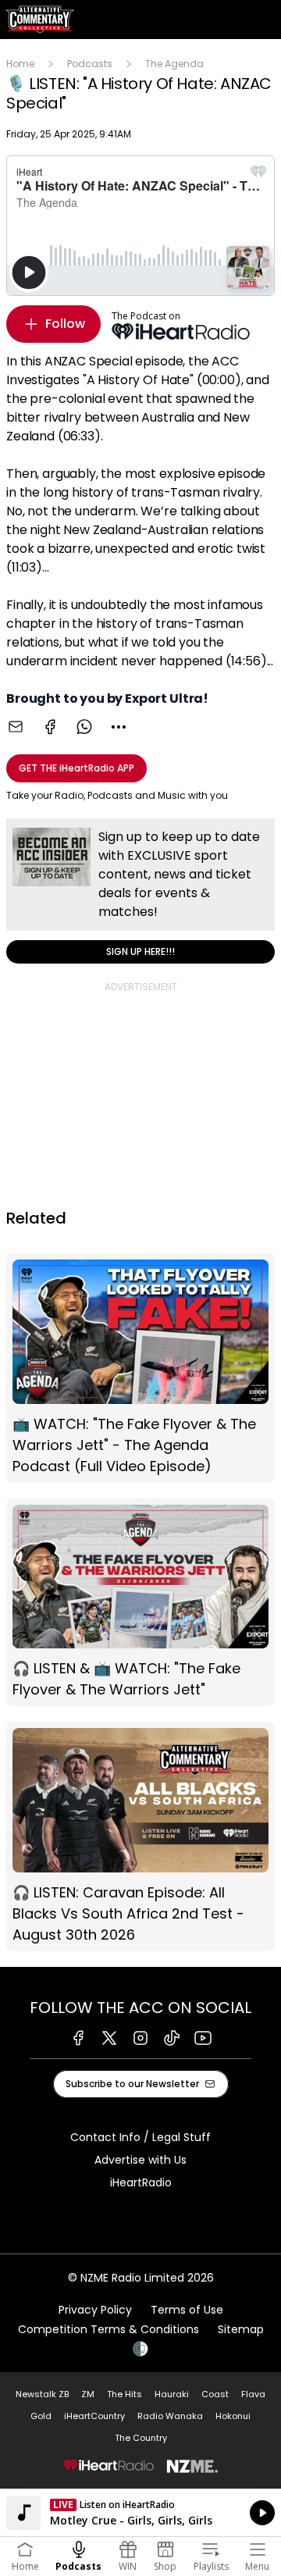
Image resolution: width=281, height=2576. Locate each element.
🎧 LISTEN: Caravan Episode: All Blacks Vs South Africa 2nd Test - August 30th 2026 (140, 1837)
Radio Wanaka (170, 2416)
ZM (88, 2394)
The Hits (124, 2394)
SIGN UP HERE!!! (140, 891)
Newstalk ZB (42, 2394)
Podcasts (90, 64)
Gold (41, 2416)
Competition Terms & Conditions (108, 2329)
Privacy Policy (95, 2310)
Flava (253, 2394)
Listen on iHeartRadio (140, 2513)
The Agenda (174, 64)
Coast (215, 2394)
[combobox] (119, 727)
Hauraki (172, 2394)
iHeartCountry (94, 2416)
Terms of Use (187, 2310)
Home (20, 64)
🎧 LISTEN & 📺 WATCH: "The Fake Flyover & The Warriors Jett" (140, 1603)
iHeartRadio (141, 2182)
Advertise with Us (140, 2160)
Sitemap (241, 2329)
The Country (141, 2438)
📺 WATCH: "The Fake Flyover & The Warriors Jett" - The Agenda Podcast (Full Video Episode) (140, 1368)
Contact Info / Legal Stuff (140, 2137)
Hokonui (233, 2416)
